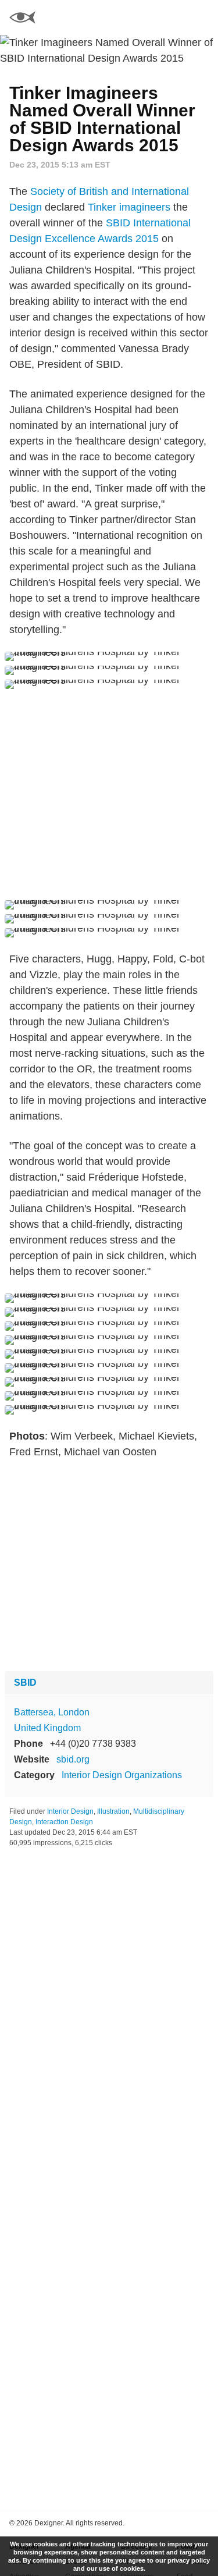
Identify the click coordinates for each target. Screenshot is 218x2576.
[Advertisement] (109, 795)
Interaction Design (64, 1822)
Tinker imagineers (129, 207)
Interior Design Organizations (122, 1775)
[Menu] (202, 17)
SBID (25, 1683)
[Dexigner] (22, 19)
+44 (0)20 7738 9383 (93, 1744)
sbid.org (73, 1759)
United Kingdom (47, 1728)
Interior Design (70, 1811)
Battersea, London (52, 1712)
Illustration (113, 1811)
